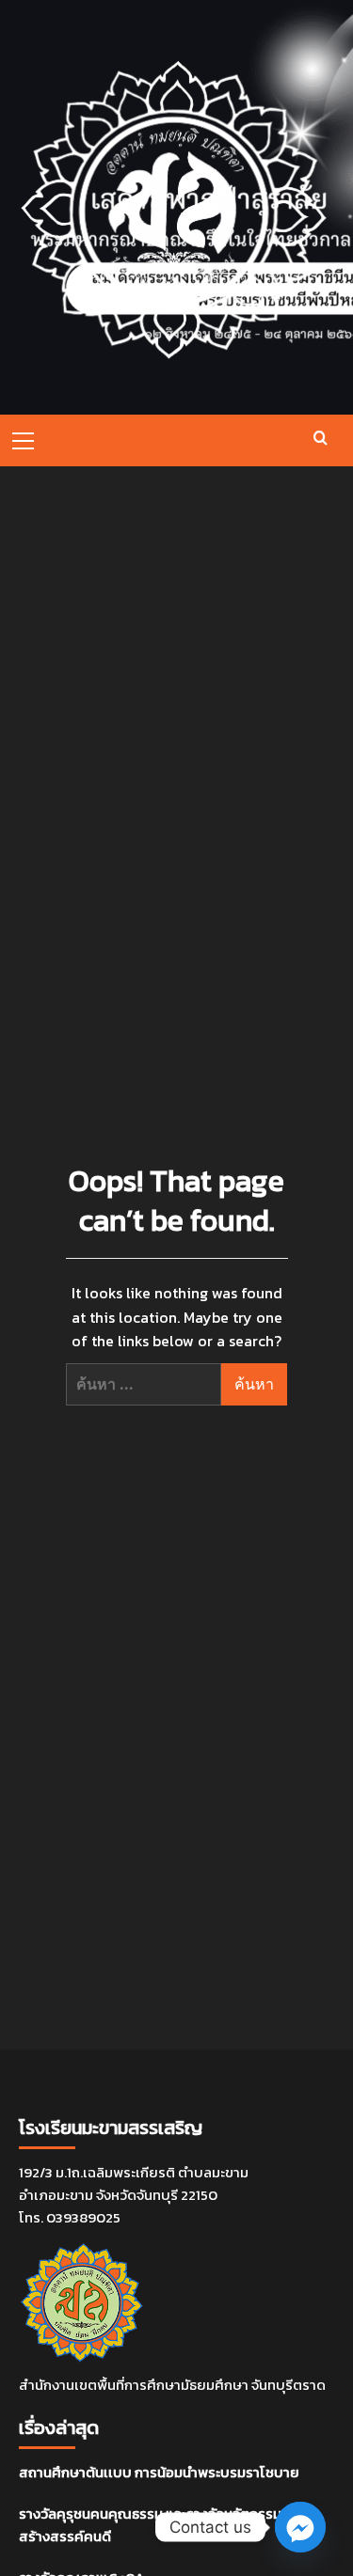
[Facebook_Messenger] (300, 2527)
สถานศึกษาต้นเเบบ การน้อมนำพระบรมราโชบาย (159, 2472)
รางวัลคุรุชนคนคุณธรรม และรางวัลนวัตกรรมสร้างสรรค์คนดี (150, 2525)
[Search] (321, 439)
